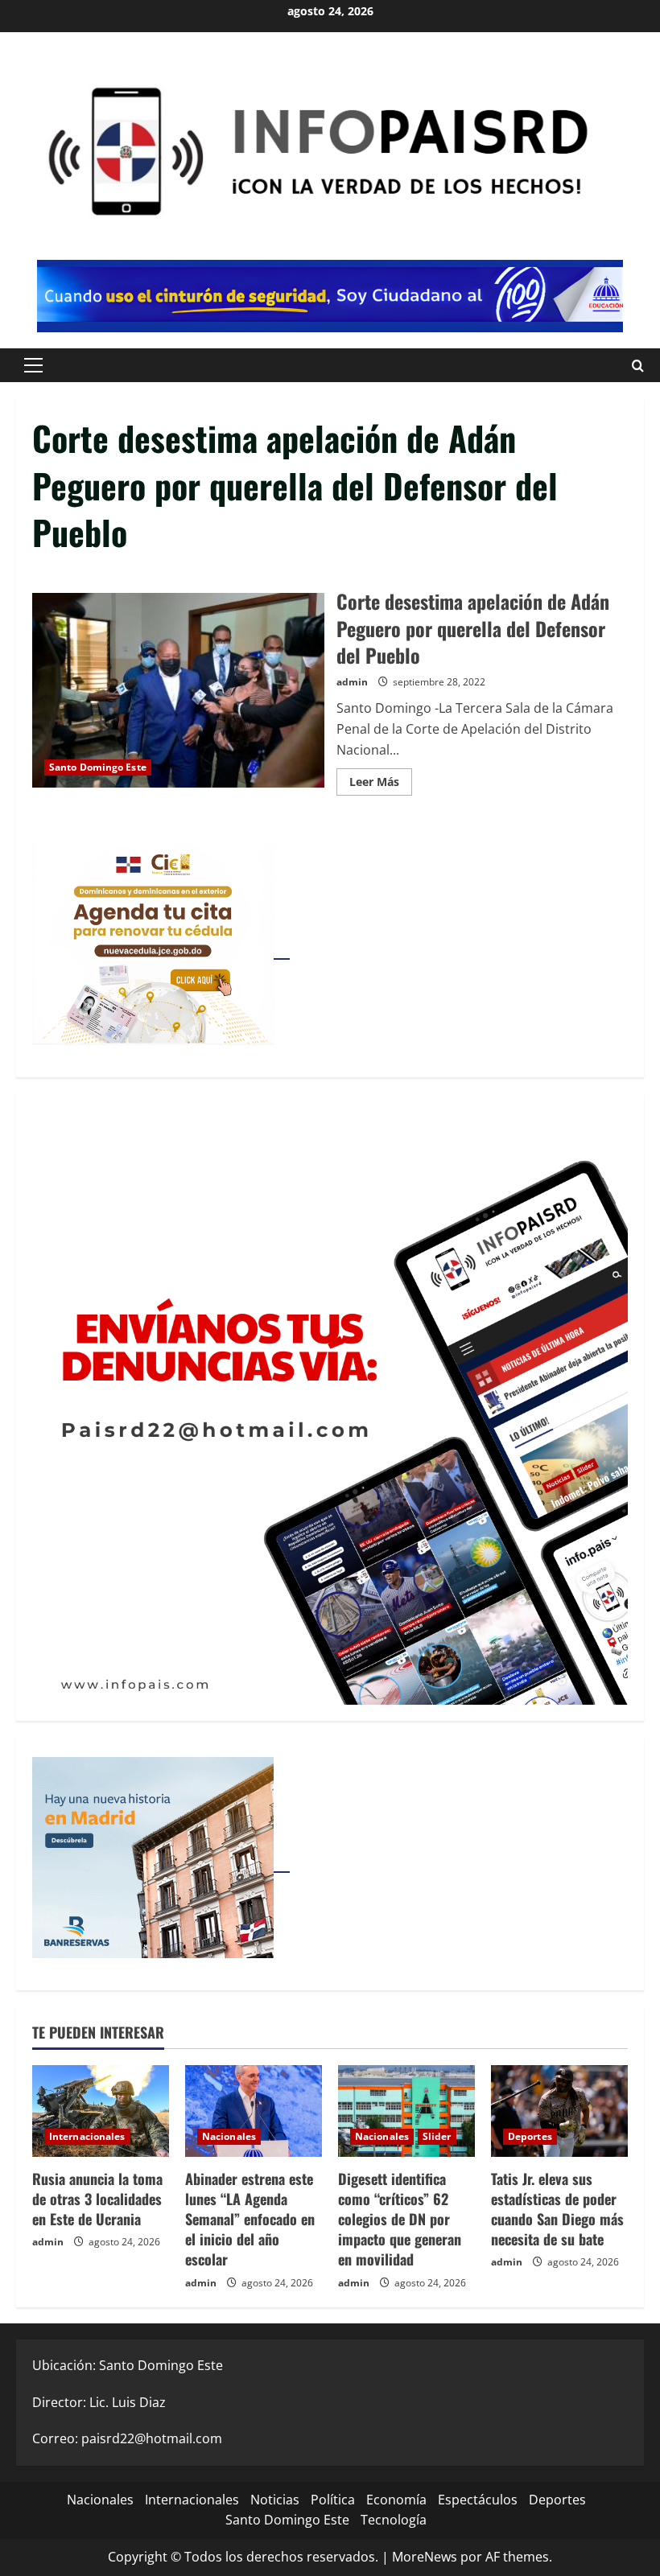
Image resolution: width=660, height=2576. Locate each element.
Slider (437, 2136)
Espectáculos (478, 2500)
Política (333, 2500)
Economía (396, 2500)
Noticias (275, 2500)
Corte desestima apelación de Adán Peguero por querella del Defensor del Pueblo (178, 690)
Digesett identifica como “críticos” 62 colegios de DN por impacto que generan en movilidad (400, 2219)
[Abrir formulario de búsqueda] (638, 365)
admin (352, 682)
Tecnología (394, 2520)
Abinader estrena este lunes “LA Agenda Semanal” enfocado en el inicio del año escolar (250, 2219)
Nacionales (229, 2136)
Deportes (530, 2136)
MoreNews (425, 2557)
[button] (33, 365)
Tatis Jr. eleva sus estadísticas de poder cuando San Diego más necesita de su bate (557, 2209)
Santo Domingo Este (98, 767)
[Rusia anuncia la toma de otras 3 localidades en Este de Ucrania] (101, 2111)
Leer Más (381, 784)
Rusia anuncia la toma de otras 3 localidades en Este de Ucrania (97, 2199)
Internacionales (87, 2136)
